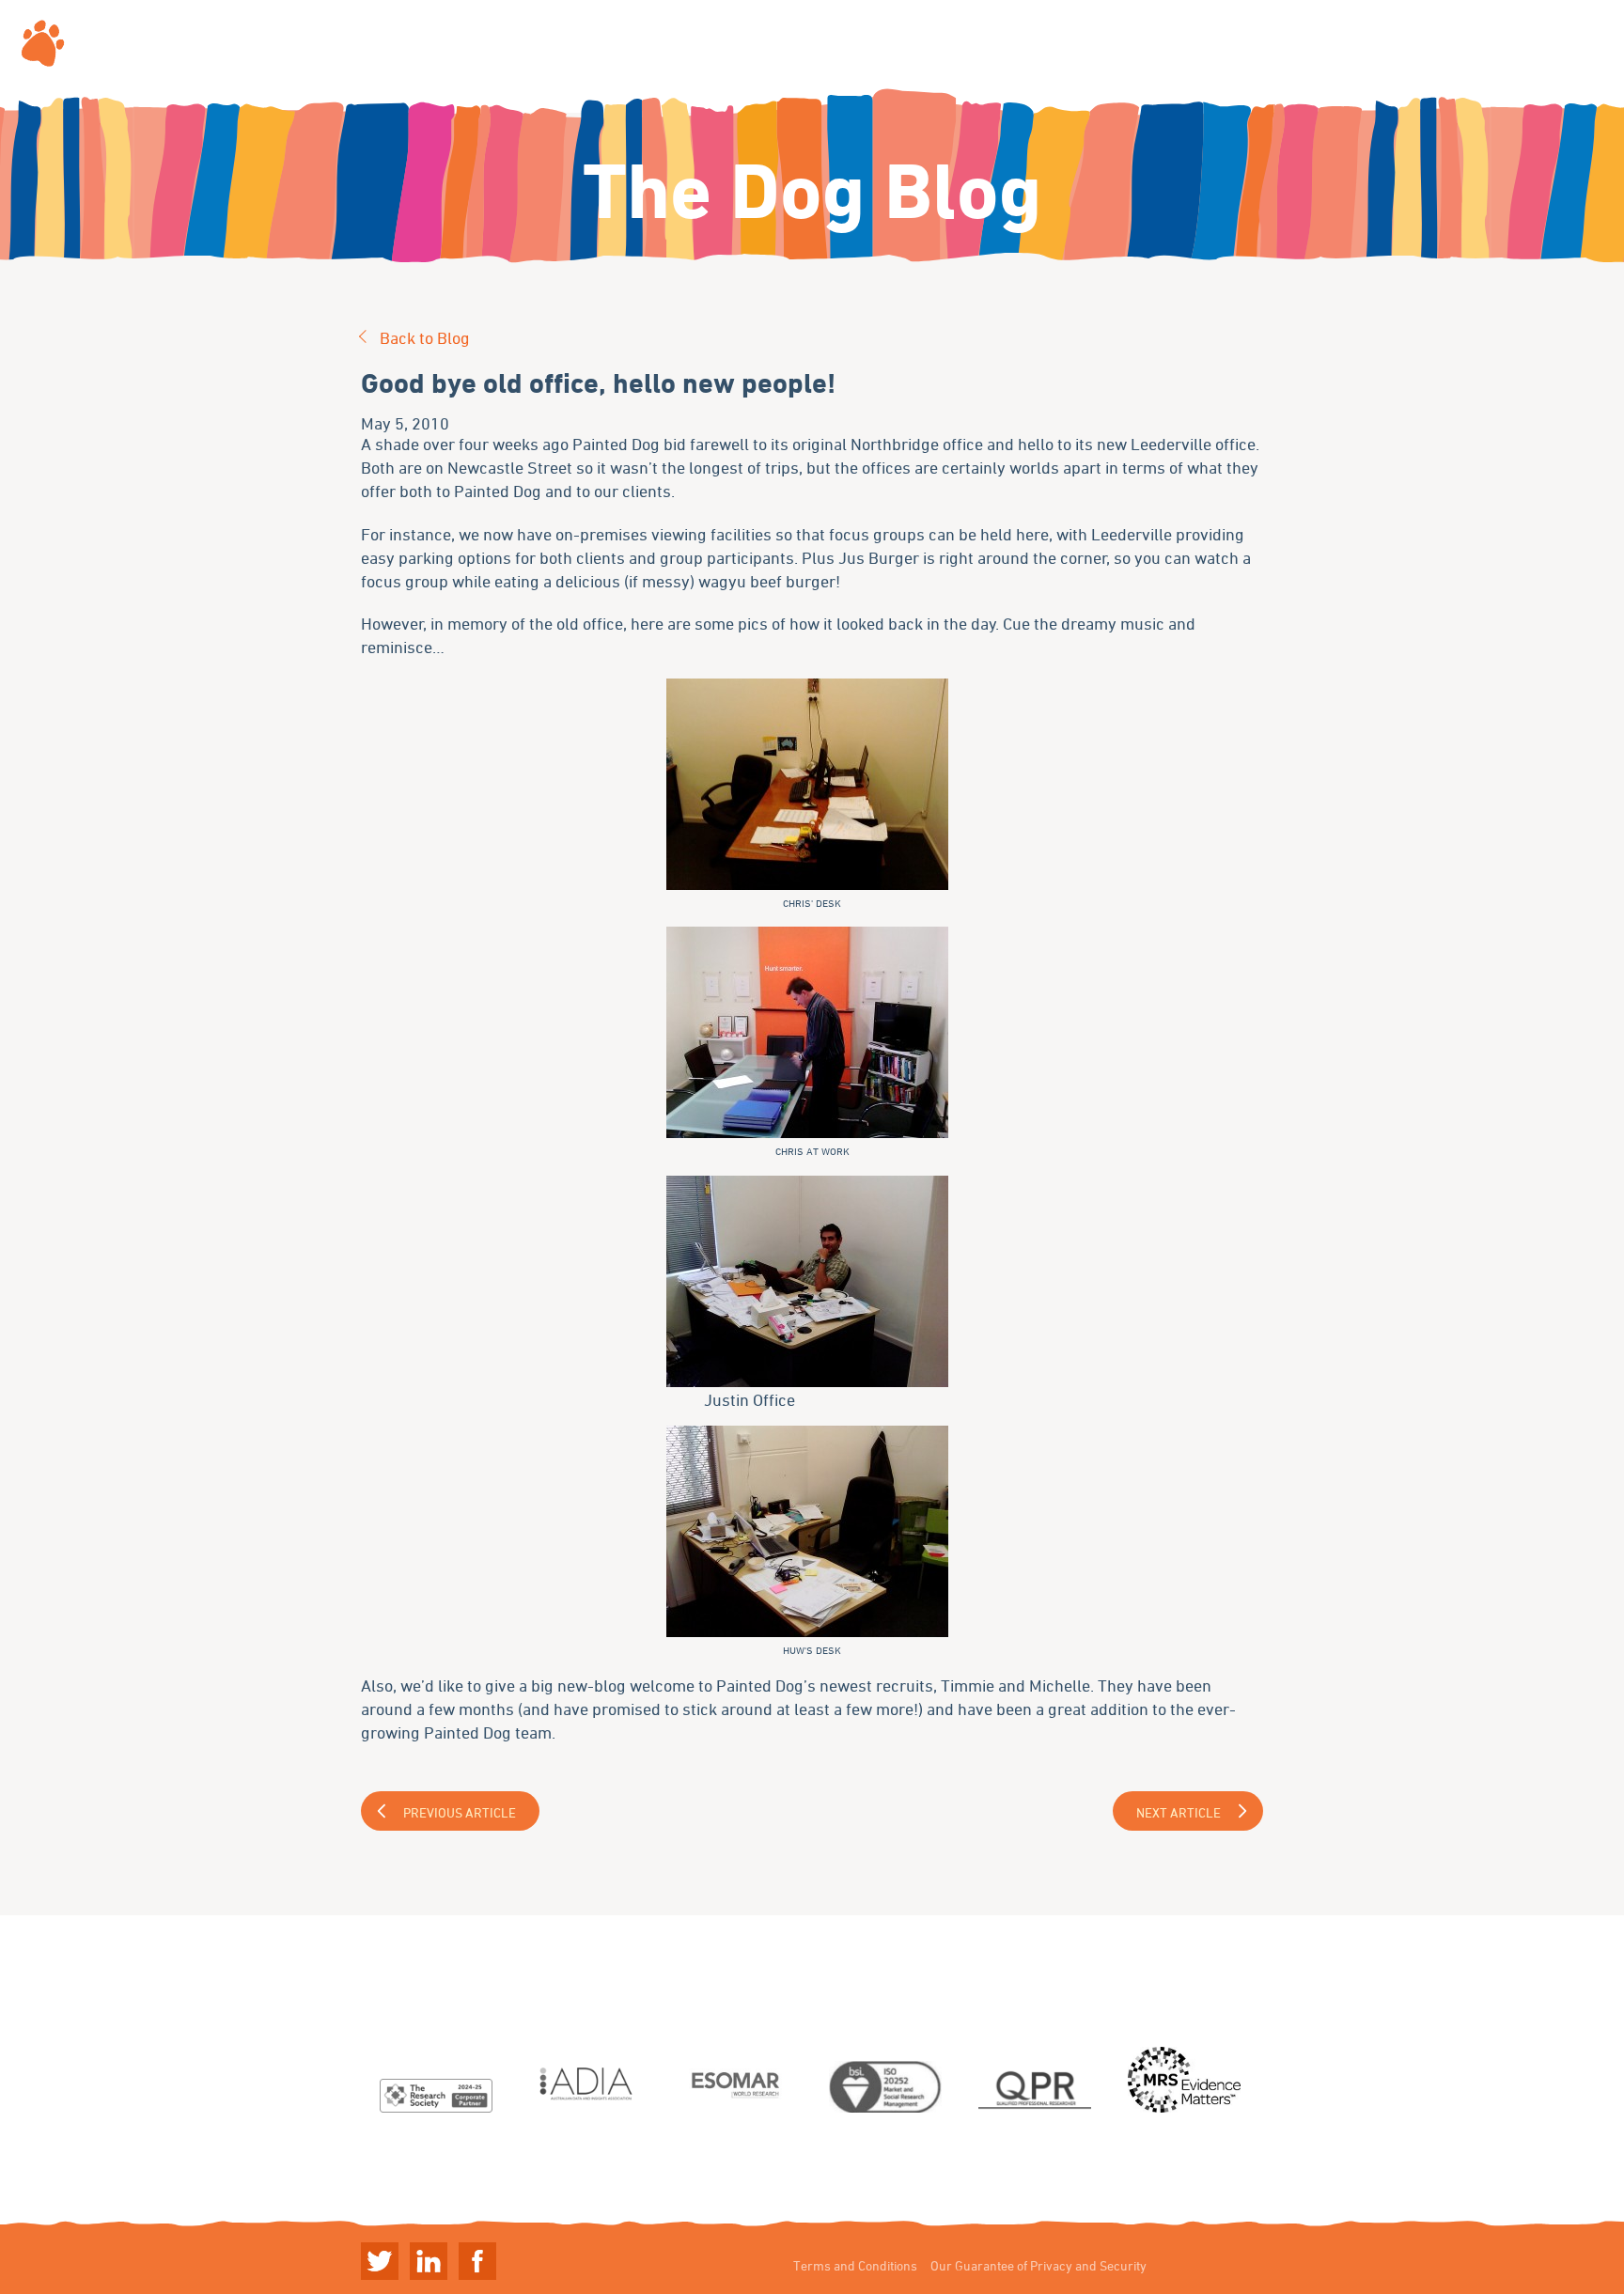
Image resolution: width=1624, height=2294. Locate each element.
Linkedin (429, 2261)
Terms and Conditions (855, 2265)
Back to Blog (425, 337)
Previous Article (460, 1812)
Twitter (380, 2261)
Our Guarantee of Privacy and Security (1038, 2265)
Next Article (1179, 1812)
